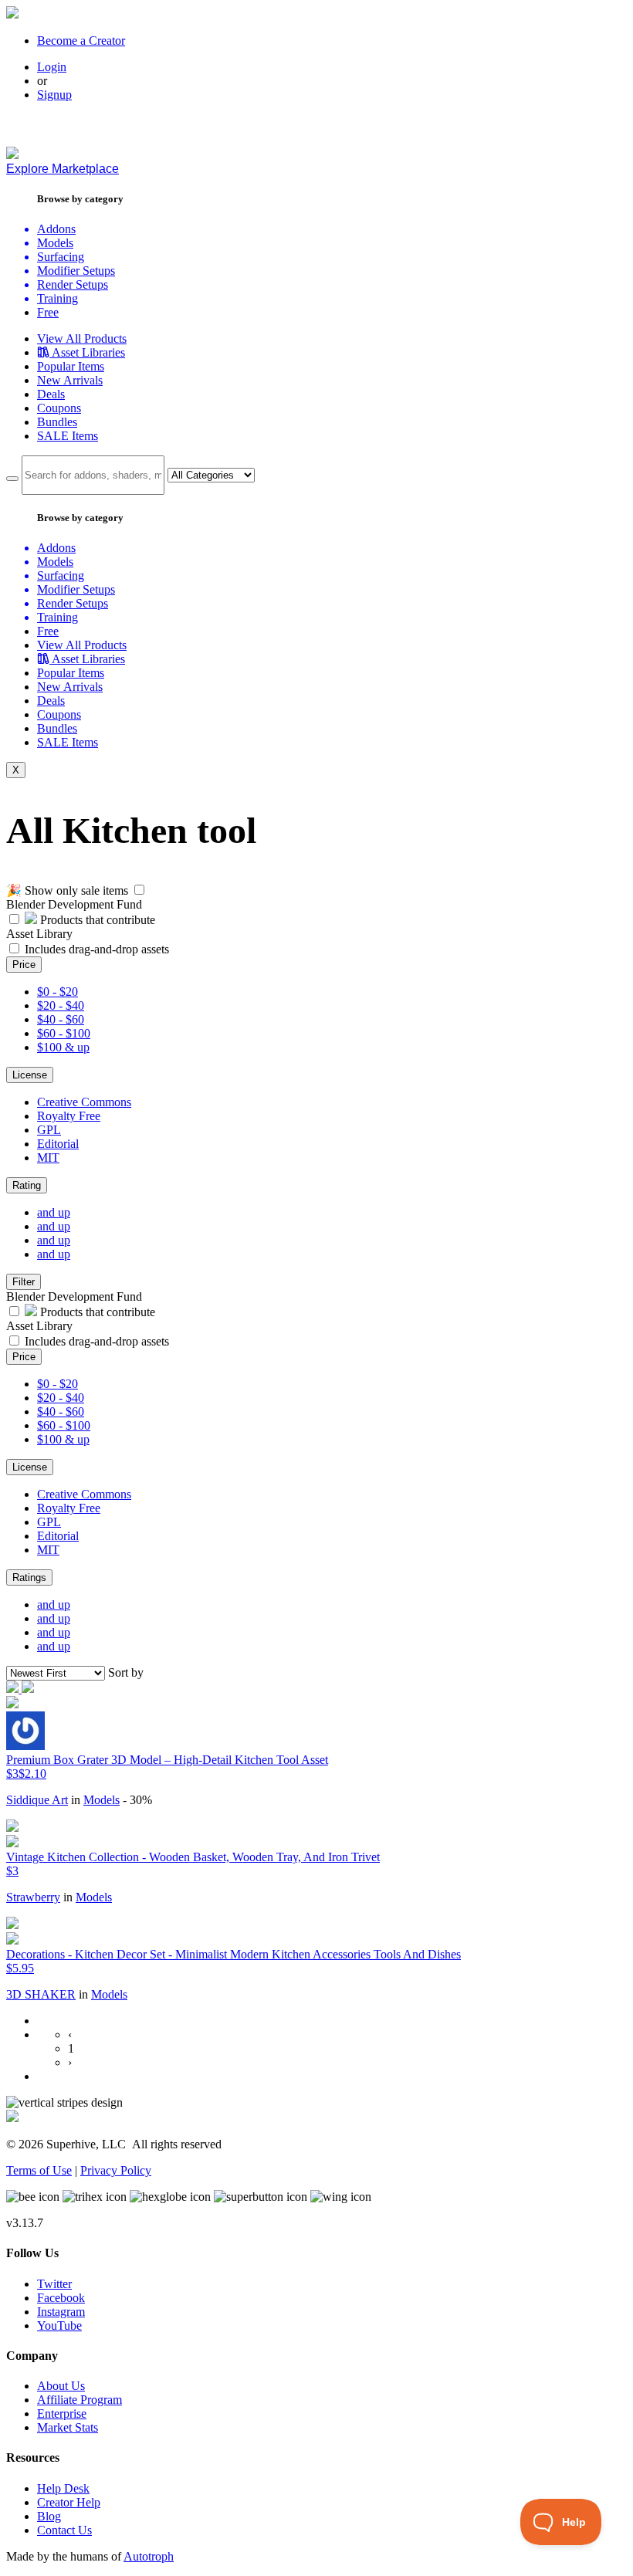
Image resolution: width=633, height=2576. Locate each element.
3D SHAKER (41, 1994)
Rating (27, 1185)
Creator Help (69, 2502)
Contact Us (64, 2530)
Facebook (61, 2298)
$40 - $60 (61, 1019)
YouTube (59, 2326)
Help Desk (63, 2488)
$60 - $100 (64, 1033)
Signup (54, 95)
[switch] (139, 890)
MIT (48, 1158)
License (30, 1075)
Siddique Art (37, 1800)
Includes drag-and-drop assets (97, 949)
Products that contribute (96, 920)
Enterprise (62, 2414)
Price (24, 965)
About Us (61, 2386)
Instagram (61, 2312)
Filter (24, 1282)
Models (102, 1800)
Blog (49, 2516)
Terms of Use (39, 2170)
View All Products (82, 339)
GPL (49, 1130)
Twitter (54, 2284)
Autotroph (149, 2556)
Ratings (29, 1577)
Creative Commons (84, 1102)
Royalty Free (69, 1116)
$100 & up (63, 1047)
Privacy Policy (116, 2170)
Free (48, 312)
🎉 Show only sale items (67, 890)
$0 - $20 (58, 992)
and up (54, 1212)
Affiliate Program (80, 2400)
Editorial (58, 1144)
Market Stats (68, 2427)
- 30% (137, 1800)
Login (52, 67)
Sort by (126, 1672)
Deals (51, 394)
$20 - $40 (61, 1005)
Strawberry (33, 1897)
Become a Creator (81, 41)
